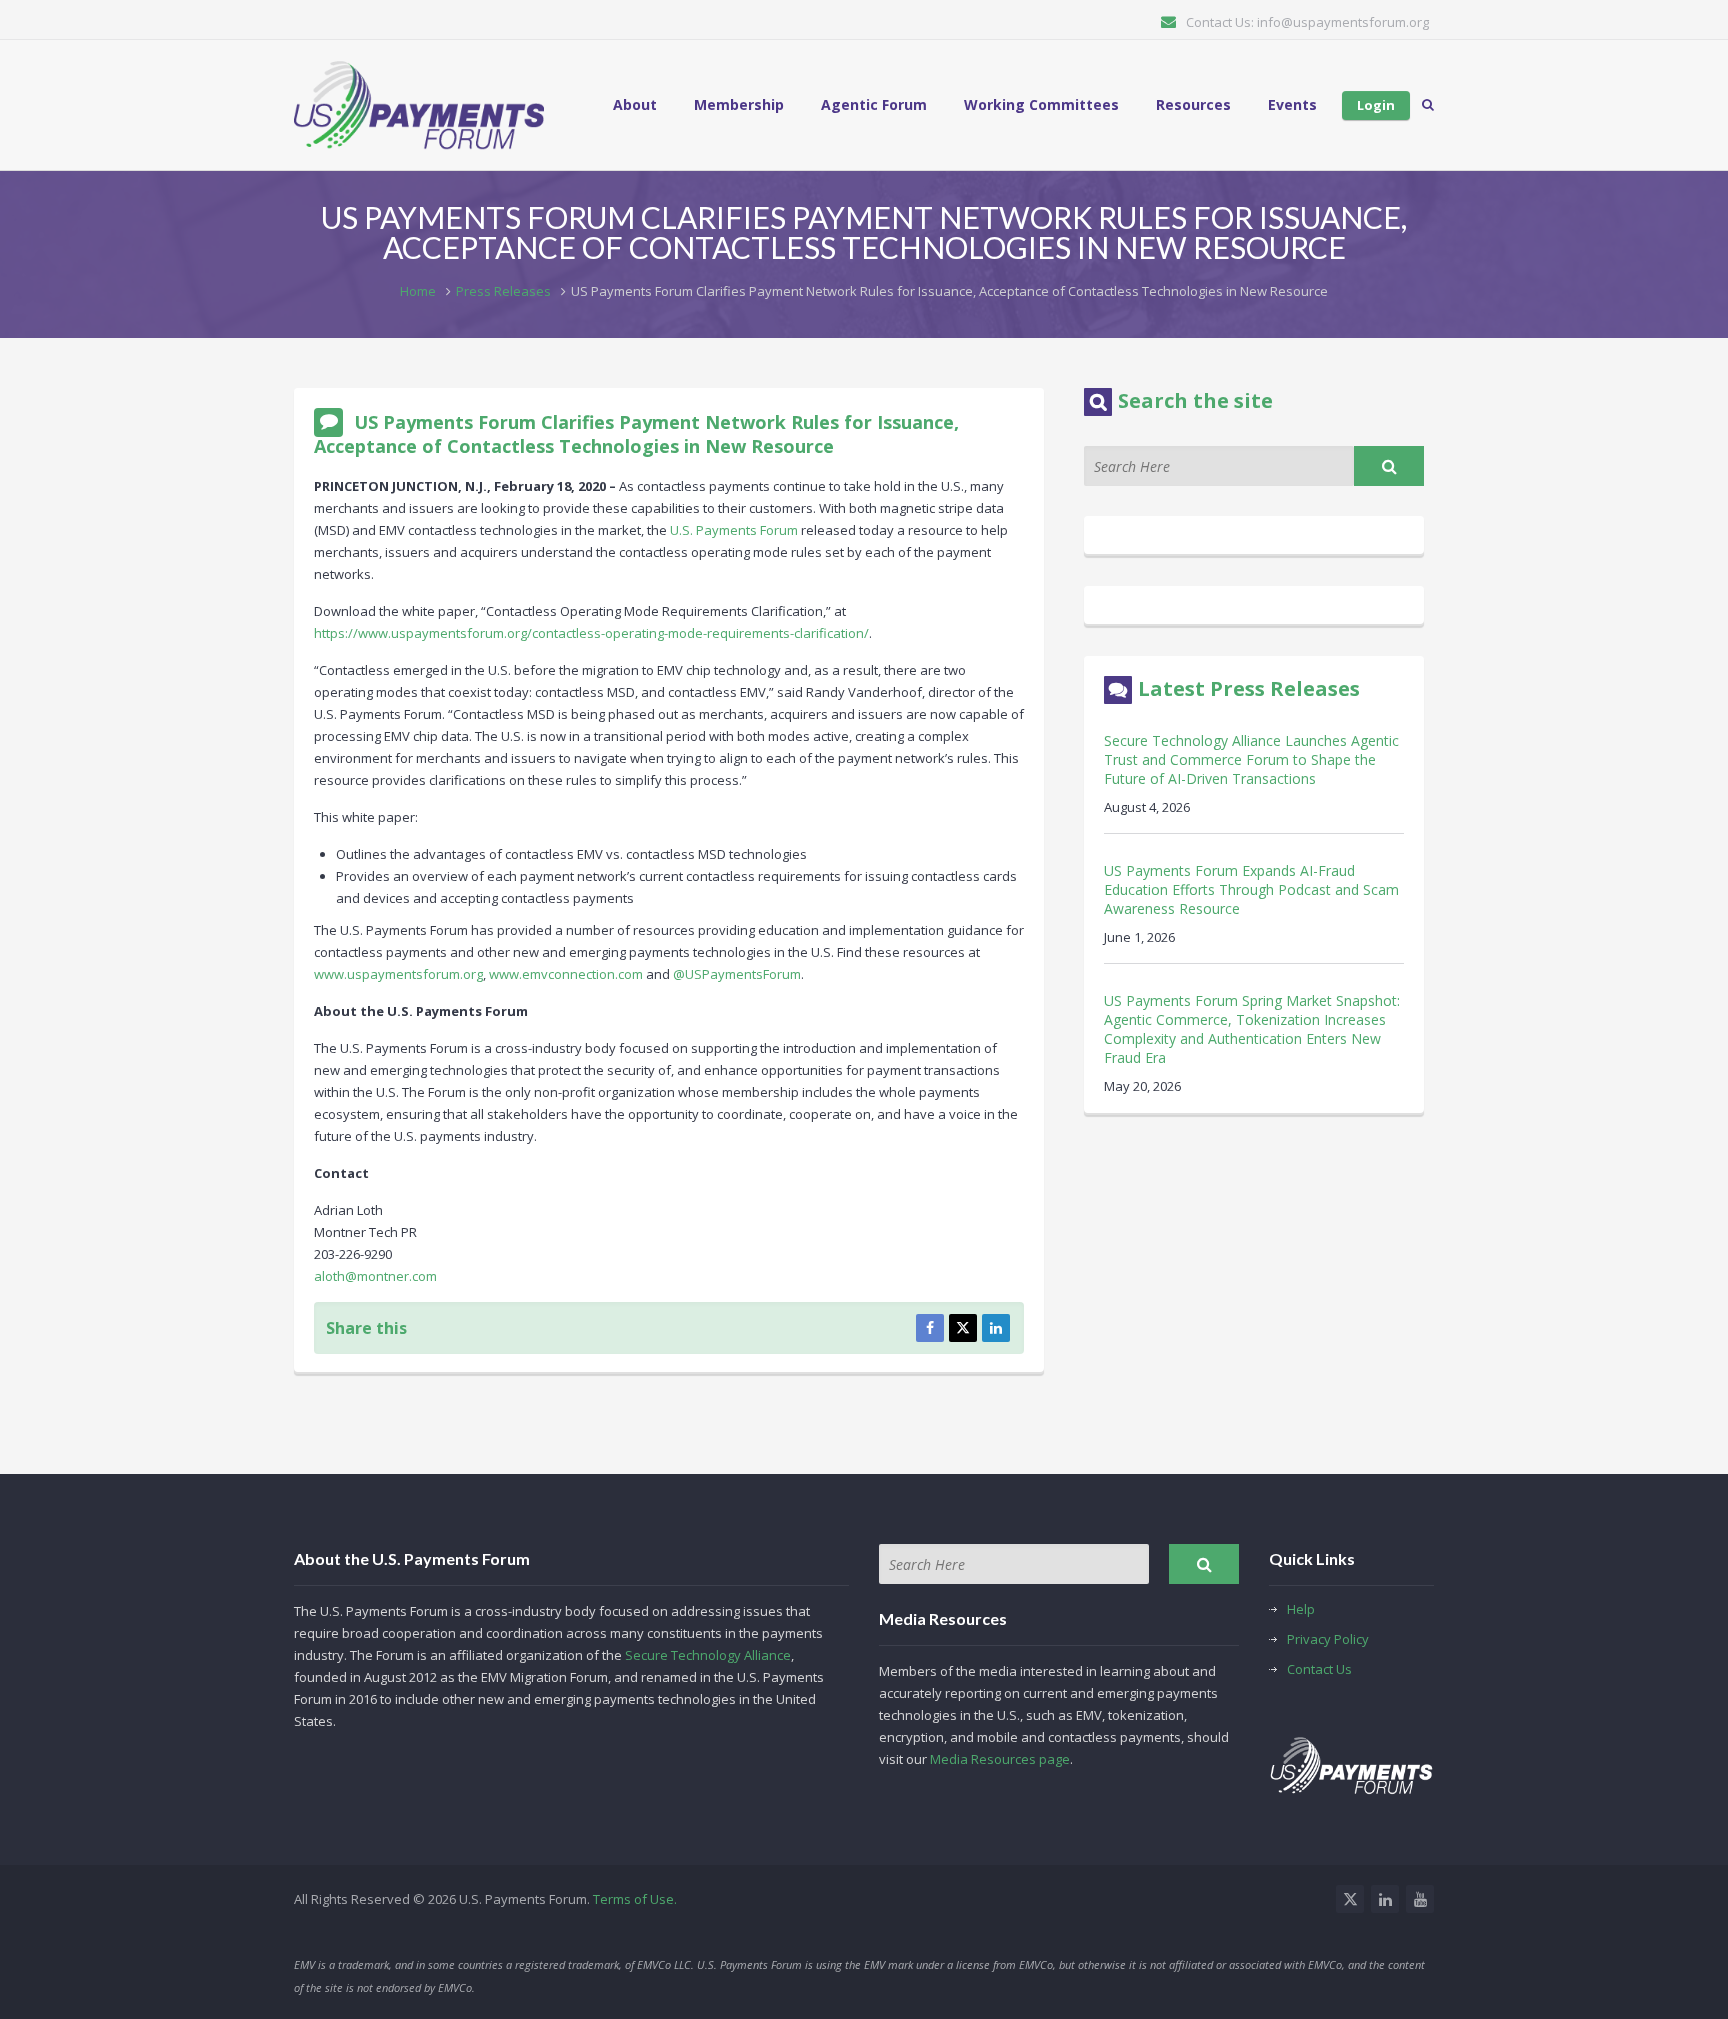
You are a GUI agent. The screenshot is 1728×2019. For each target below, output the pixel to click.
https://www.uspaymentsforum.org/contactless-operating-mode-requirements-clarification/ (591, 633)
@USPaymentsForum (737, 974)
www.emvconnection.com (566, 974)
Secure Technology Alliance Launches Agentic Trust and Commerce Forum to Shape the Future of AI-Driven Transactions (1251, 759)
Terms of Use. (635, 1899)
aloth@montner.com (375, 1276)
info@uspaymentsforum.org (1343, 22)
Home (418, 291)
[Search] (1389, 466)
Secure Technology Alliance (708, 1655)
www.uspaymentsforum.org (398, 974)
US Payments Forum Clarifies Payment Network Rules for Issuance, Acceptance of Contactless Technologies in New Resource (636, 434)
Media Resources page (1000, 1759)
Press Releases (503, 291)
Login (1376, 105)
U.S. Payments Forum (734, 530)
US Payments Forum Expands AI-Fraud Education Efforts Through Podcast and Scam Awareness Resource (1251, 889)
